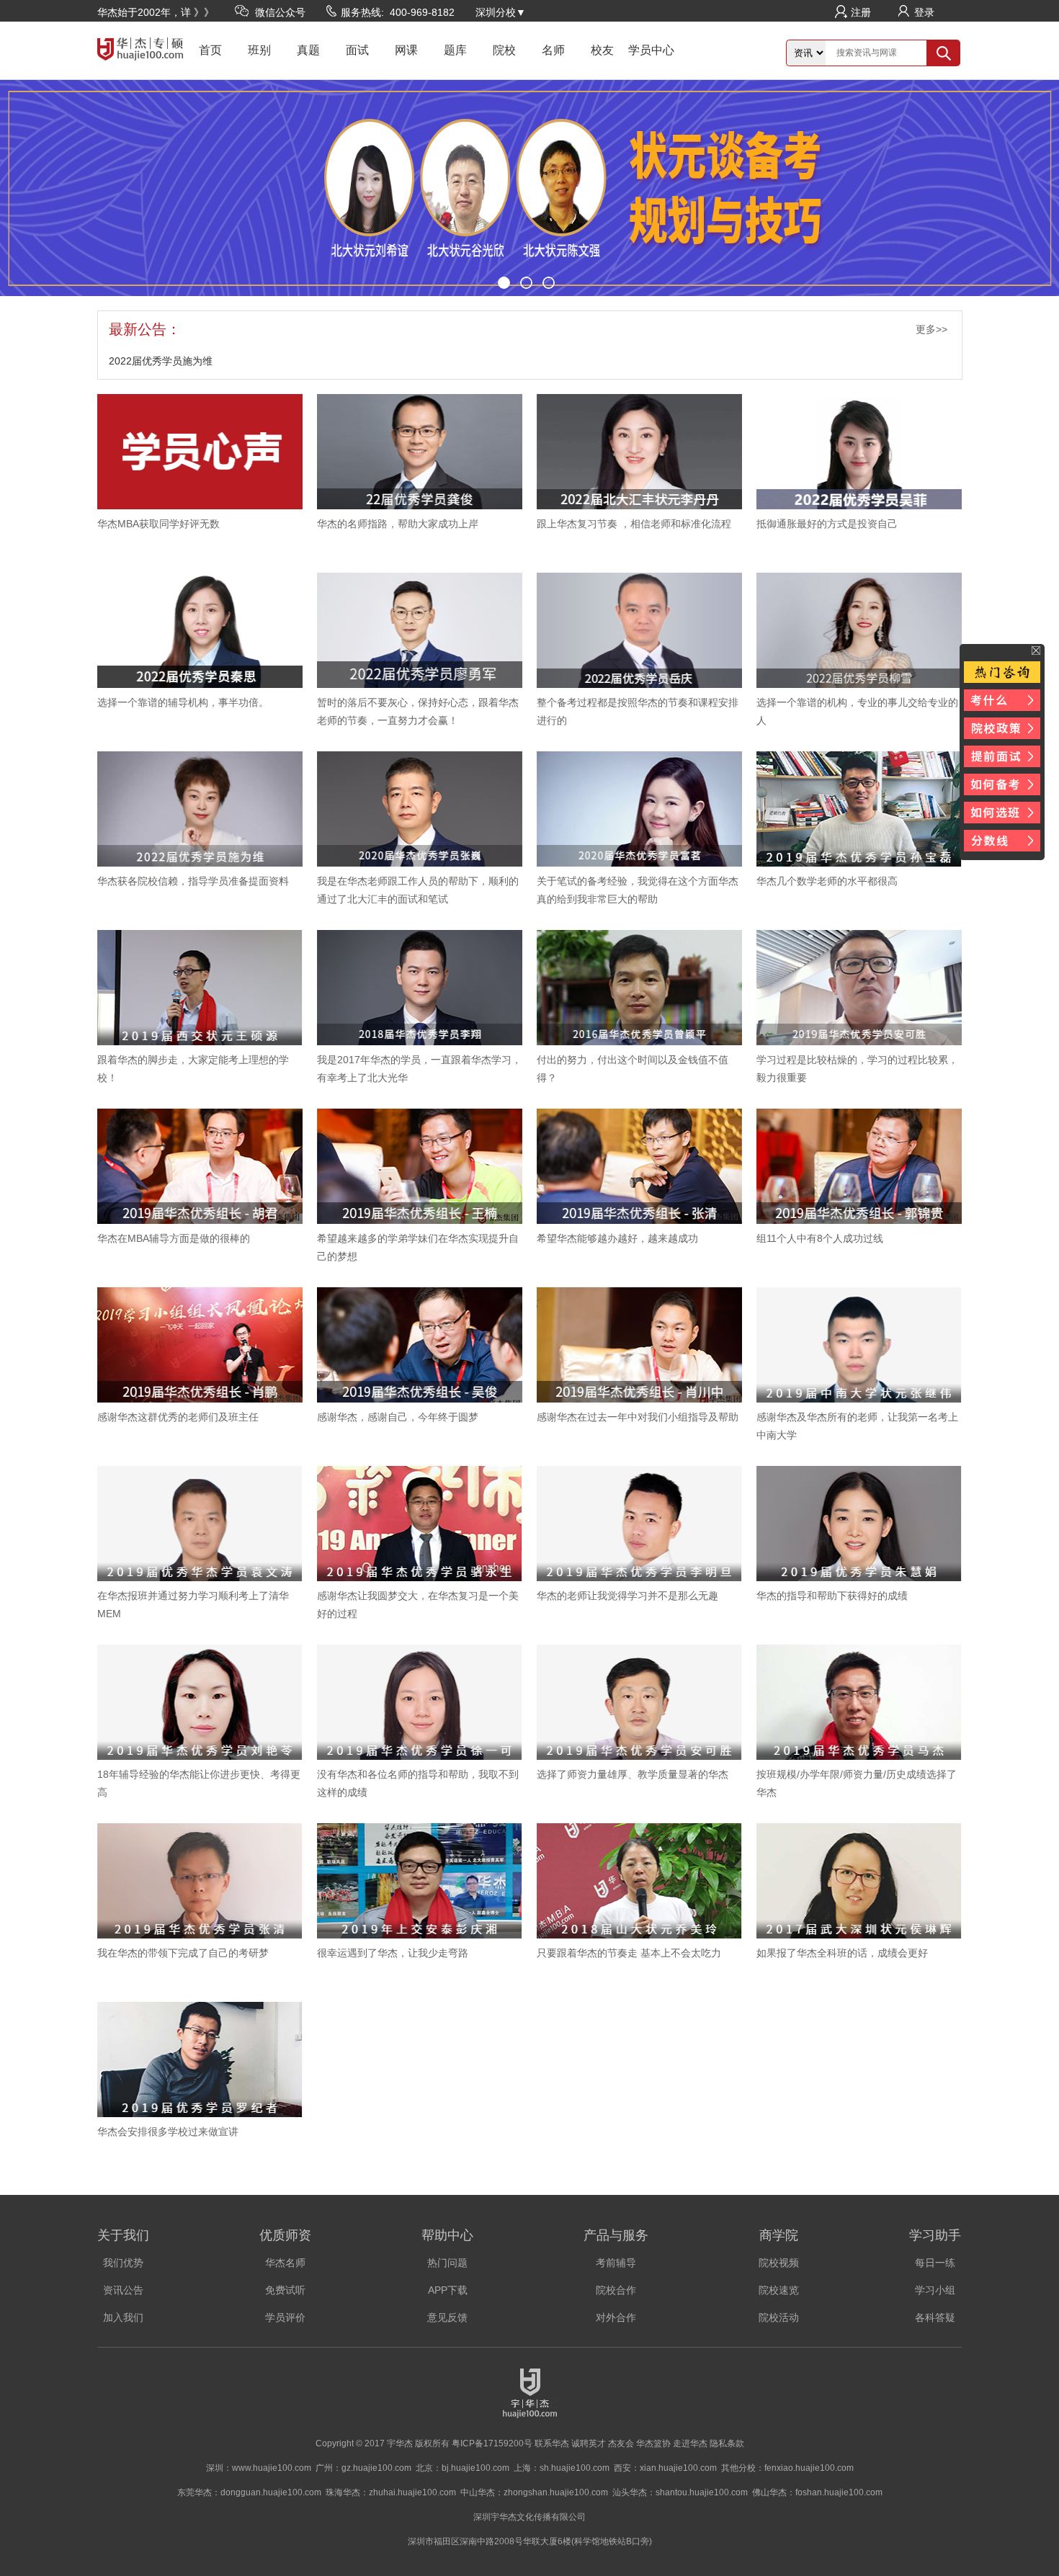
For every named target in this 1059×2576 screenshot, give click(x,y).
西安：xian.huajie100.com (665, 2468)
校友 (602, 50)
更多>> (931, 329)
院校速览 (779, 2290)
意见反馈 (447, 2317)
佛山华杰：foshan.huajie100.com (817, 2492)
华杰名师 (285, 2263)
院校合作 (616, 2290)
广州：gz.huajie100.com (363, 2468)
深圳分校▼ (501, 12)
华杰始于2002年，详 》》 (156, 12)
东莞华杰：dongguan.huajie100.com (249, 2492)
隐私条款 (727, 2443)
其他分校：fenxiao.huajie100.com (787, 2468)
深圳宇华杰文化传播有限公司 (529, 2517)
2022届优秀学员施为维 (161, 361)
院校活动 (779, 2317)
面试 (357, 50)
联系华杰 (552, 2443)
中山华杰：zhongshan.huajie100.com (534, 2492)
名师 (553, 50)
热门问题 (447, 2263)
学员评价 (285, 2317)
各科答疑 (935, 2317)
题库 (455, 50)
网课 (406, 50)
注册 (861, 12)
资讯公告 (123, 2290)
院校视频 (779, 2263)
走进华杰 (690, 2443)
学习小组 (935, 2290)
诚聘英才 (589, 2443)
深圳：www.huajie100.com (259, 2468)
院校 (504, 50)
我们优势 (123, 2263)
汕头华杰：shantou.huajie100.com (680, 2492)
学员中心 (651, 50)
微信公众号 (280, 12)
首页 (210, 50)
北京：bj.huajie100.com (463, 2468)
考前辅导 (616, 2263)
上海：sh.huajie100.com (562, 2468)
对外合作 (616, 2317)
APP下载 (448, 2290)
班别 (259, 50)
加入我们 (123, 2317)
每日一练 (935, 2263)
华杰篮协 (653, 2443)
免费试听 (285, 2290)
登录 (924, 12)
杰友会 (621, 2443)
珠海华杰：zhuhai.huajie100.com (391, 2492)
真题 (308, 50)
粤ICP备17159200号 (492, 2443)
